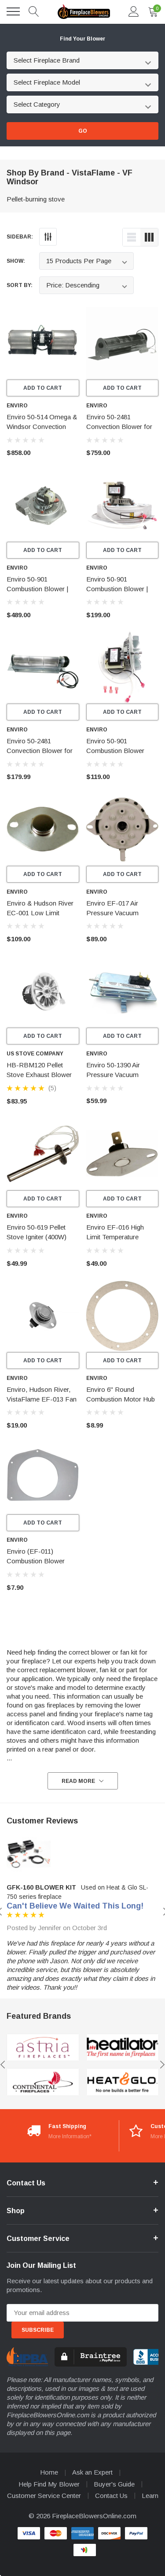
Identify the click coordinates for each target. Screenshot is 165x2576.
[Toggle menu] (13, 11)
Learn (150, 2496)
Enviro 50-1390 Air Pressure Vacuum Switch (113, 1075)
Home (49, 2472)
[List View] (132, 237)
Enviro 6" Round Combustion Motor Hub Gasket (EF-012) (121, 1399)
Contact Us (111, 2496)
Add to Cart (43, 388)
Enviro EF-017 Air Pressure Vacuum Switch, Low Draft (112, 913)
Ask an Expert (92, 2472)
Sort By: (20, 285)
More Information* (70, 2136)
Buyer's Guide (114, 2484)
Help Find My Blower (49, 2484)
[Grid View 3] (149, 237)
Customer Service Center (44, 2496)
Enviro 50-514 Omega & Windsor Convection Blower (42, 427)
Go (83, 131)
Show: (16, 261)
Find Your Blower (82, 39)
